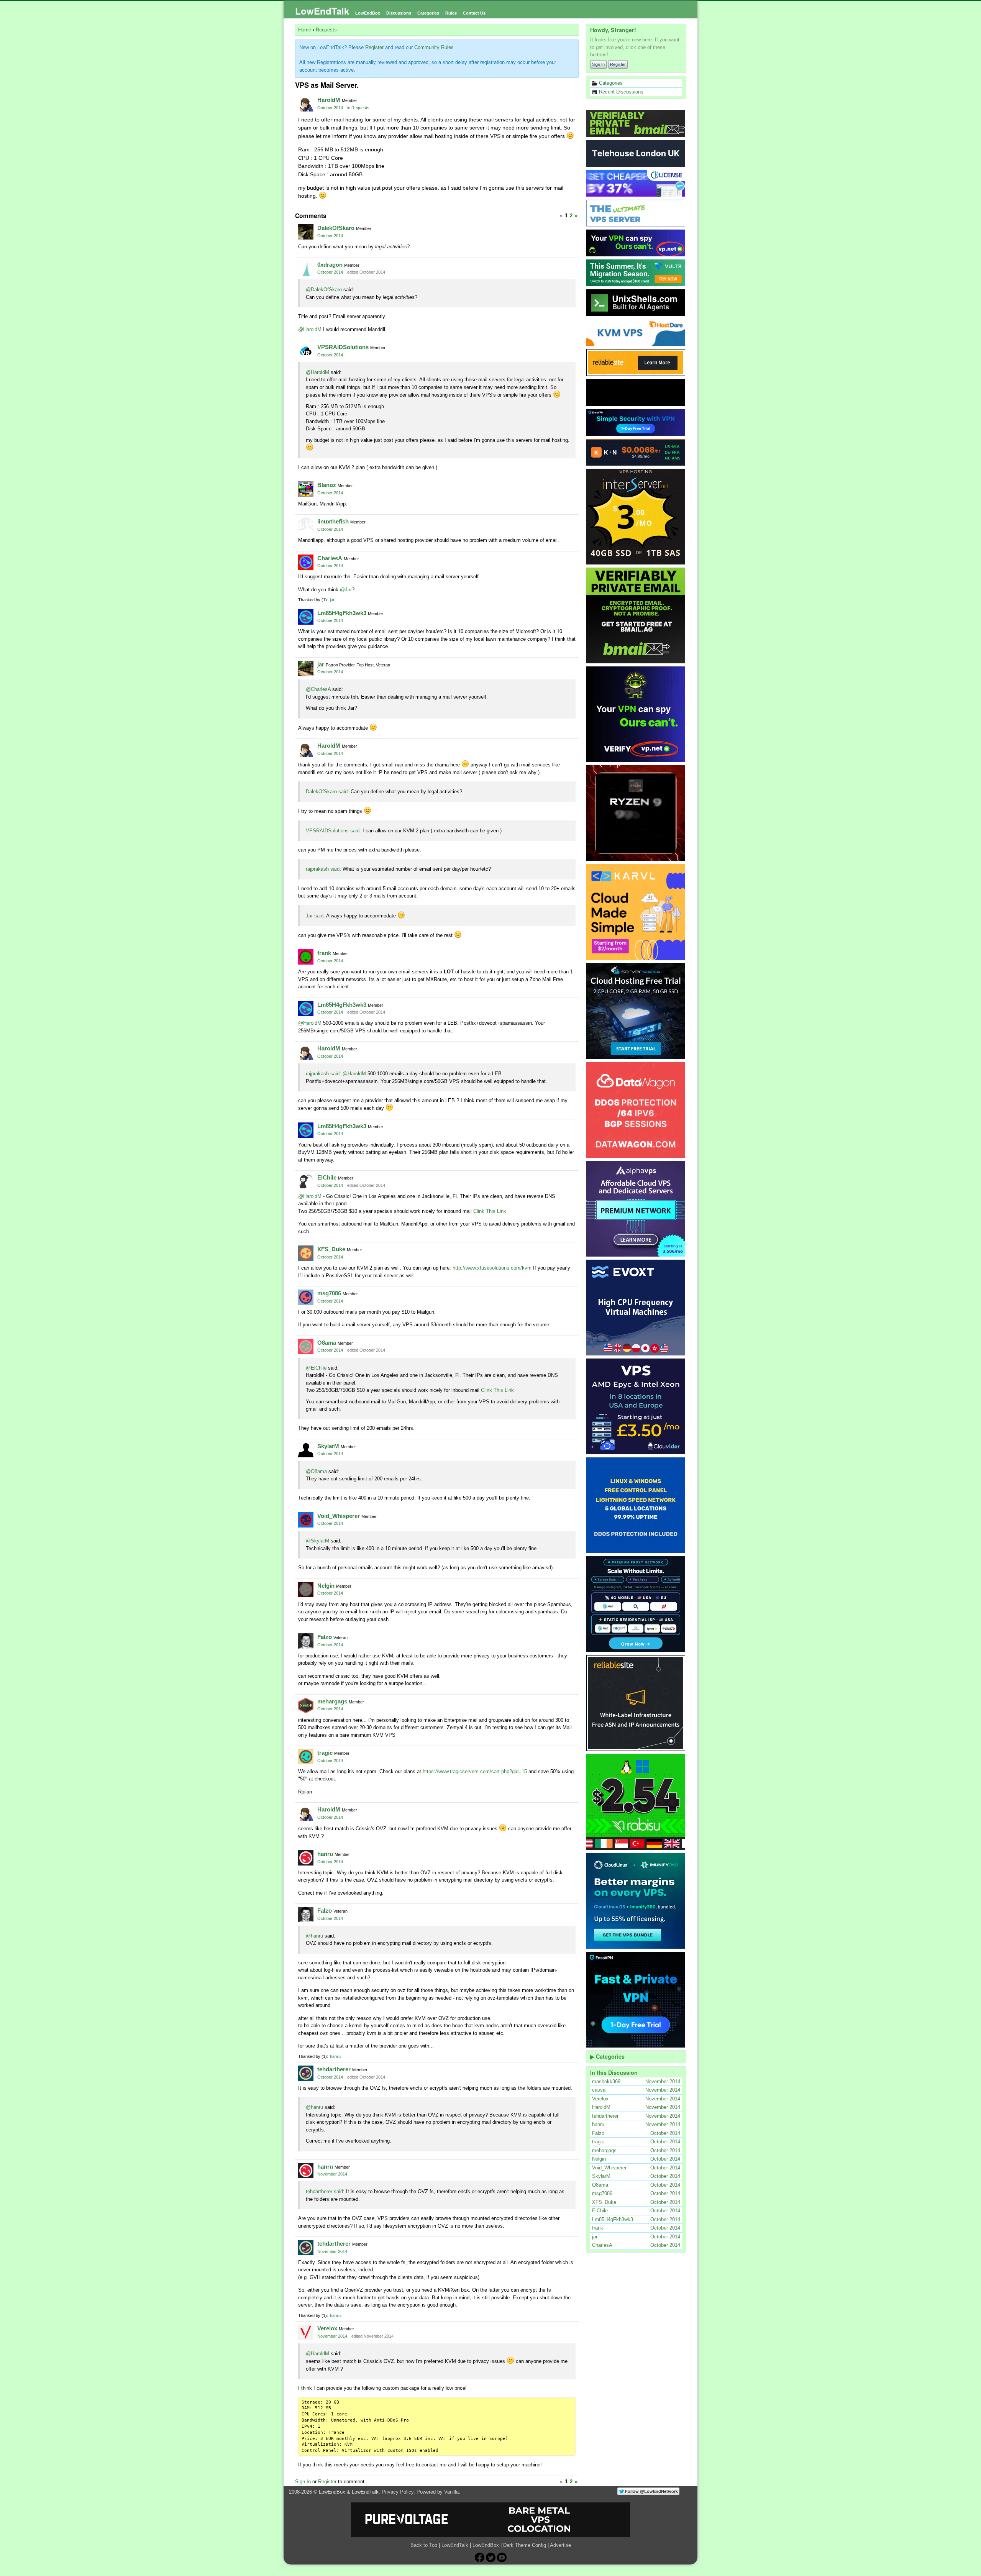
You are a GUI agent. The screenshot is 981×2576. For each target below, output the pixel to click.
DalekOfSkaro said (327, 792)
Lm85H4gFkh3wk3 (342, 613)
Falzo (325, 1637)
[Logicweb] (636, 1505)
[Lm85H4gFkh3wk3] (306, 617)
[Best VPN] (636, 714)
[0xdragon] (306, 269)
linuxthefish (333, 521)
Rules (451, 13)
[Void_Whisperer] (306, 1520)
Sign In (598, 64)
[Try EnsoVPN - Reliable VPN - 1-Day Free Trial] (636, 422)
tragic (325, 1753)
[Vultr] (636, 273)
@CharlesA (318, 689)
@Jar (346, 590)
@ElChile (316, 1368)
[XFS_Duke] (306, 1253)
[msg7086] (306, 1297)
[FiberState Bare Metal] (636, 813)
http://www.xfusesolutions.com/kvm (492, 1268)
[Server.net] (636, 153)
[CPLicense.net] (636, 183)
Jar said (315, 916)
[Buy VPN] (636, 243)
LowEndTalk (322, 11)
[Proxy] (636, 1604)
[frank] (306, 957)
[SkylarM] (306, 1450)
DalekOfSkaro (336, 228)
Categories (428, 13)
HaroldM (329, 100)
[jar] (306, 668)
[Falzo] (306, 1641)
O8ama (327, 1343)
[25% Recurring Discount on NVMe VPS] (636, 392)
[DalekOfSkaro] (306, 232)
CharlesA (330, 558)
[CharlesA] (306, 562)
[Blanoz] (306, 489)
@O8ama (316, 1471)
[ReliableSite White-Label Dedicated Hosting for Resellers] (636, 363)
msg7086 (329, 1293)
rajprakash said (323, 869)
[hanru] (306, 1858)
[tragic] (306, 1757)
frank (324, 953)
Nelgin (326, 1586)
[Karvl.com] (636, 912)
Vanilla (451, 2492)
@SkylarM (317, 1541)
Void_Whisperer (339, 1516)
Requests (360, 108)
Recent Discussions (620, 92)
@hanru (314, 1936)
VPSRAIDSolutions (343, 347)
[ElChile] (306, 1181)
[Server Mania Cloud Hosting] (636, 1011)
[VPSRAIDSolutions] (306, 351)
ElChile (327, 1177)
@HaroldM (310, 329)
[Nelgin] (306, 1590)
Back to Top (424, 2545)
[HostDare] (636, 333)
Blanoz (327, 485)
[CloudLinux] (636, 1901)
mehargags (332, 1701)
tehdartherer (334, 2069)
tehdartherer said (324, 2191)
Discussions (399, 13)
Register (618, 64)
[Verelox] (306, 2332)
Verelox (327, 2328)
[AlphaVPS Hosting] (636, 1209)
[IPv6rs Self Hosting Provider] (636, 303)
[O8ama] (306, 1347)
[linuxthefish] (306, 525)
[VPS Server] (636, 213)
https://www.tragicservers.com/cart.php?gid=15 (475, 1771)
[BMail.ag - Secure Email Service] (636, 123)
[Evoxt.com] (636, 1308)
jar (332, 600)
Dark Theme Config (525, 2545)
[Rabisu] (636, 1802)
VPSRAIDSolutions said (333, 831)
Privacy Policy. (398, 2492)
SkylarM (328, 1446)
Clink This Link (490, 1211)
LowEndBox (368, 13)
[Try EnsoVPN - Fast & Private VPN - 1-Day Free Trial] (636, 2000)
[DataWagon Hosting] (636, 1110)
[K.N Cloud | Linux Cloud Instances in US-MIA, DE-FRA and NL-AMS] (636, 452)
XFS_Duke (331, 1249)
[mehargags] (306, 1705)
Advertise (560, 2545)
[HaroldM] (306, 104)
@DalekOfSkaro (324, 290)
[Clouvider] (636, 1406)
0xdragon (330, 265)
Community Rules (434, 47)
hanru (325, 1854)
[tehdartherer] (306, 2073)
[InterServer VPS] (636, 517)
